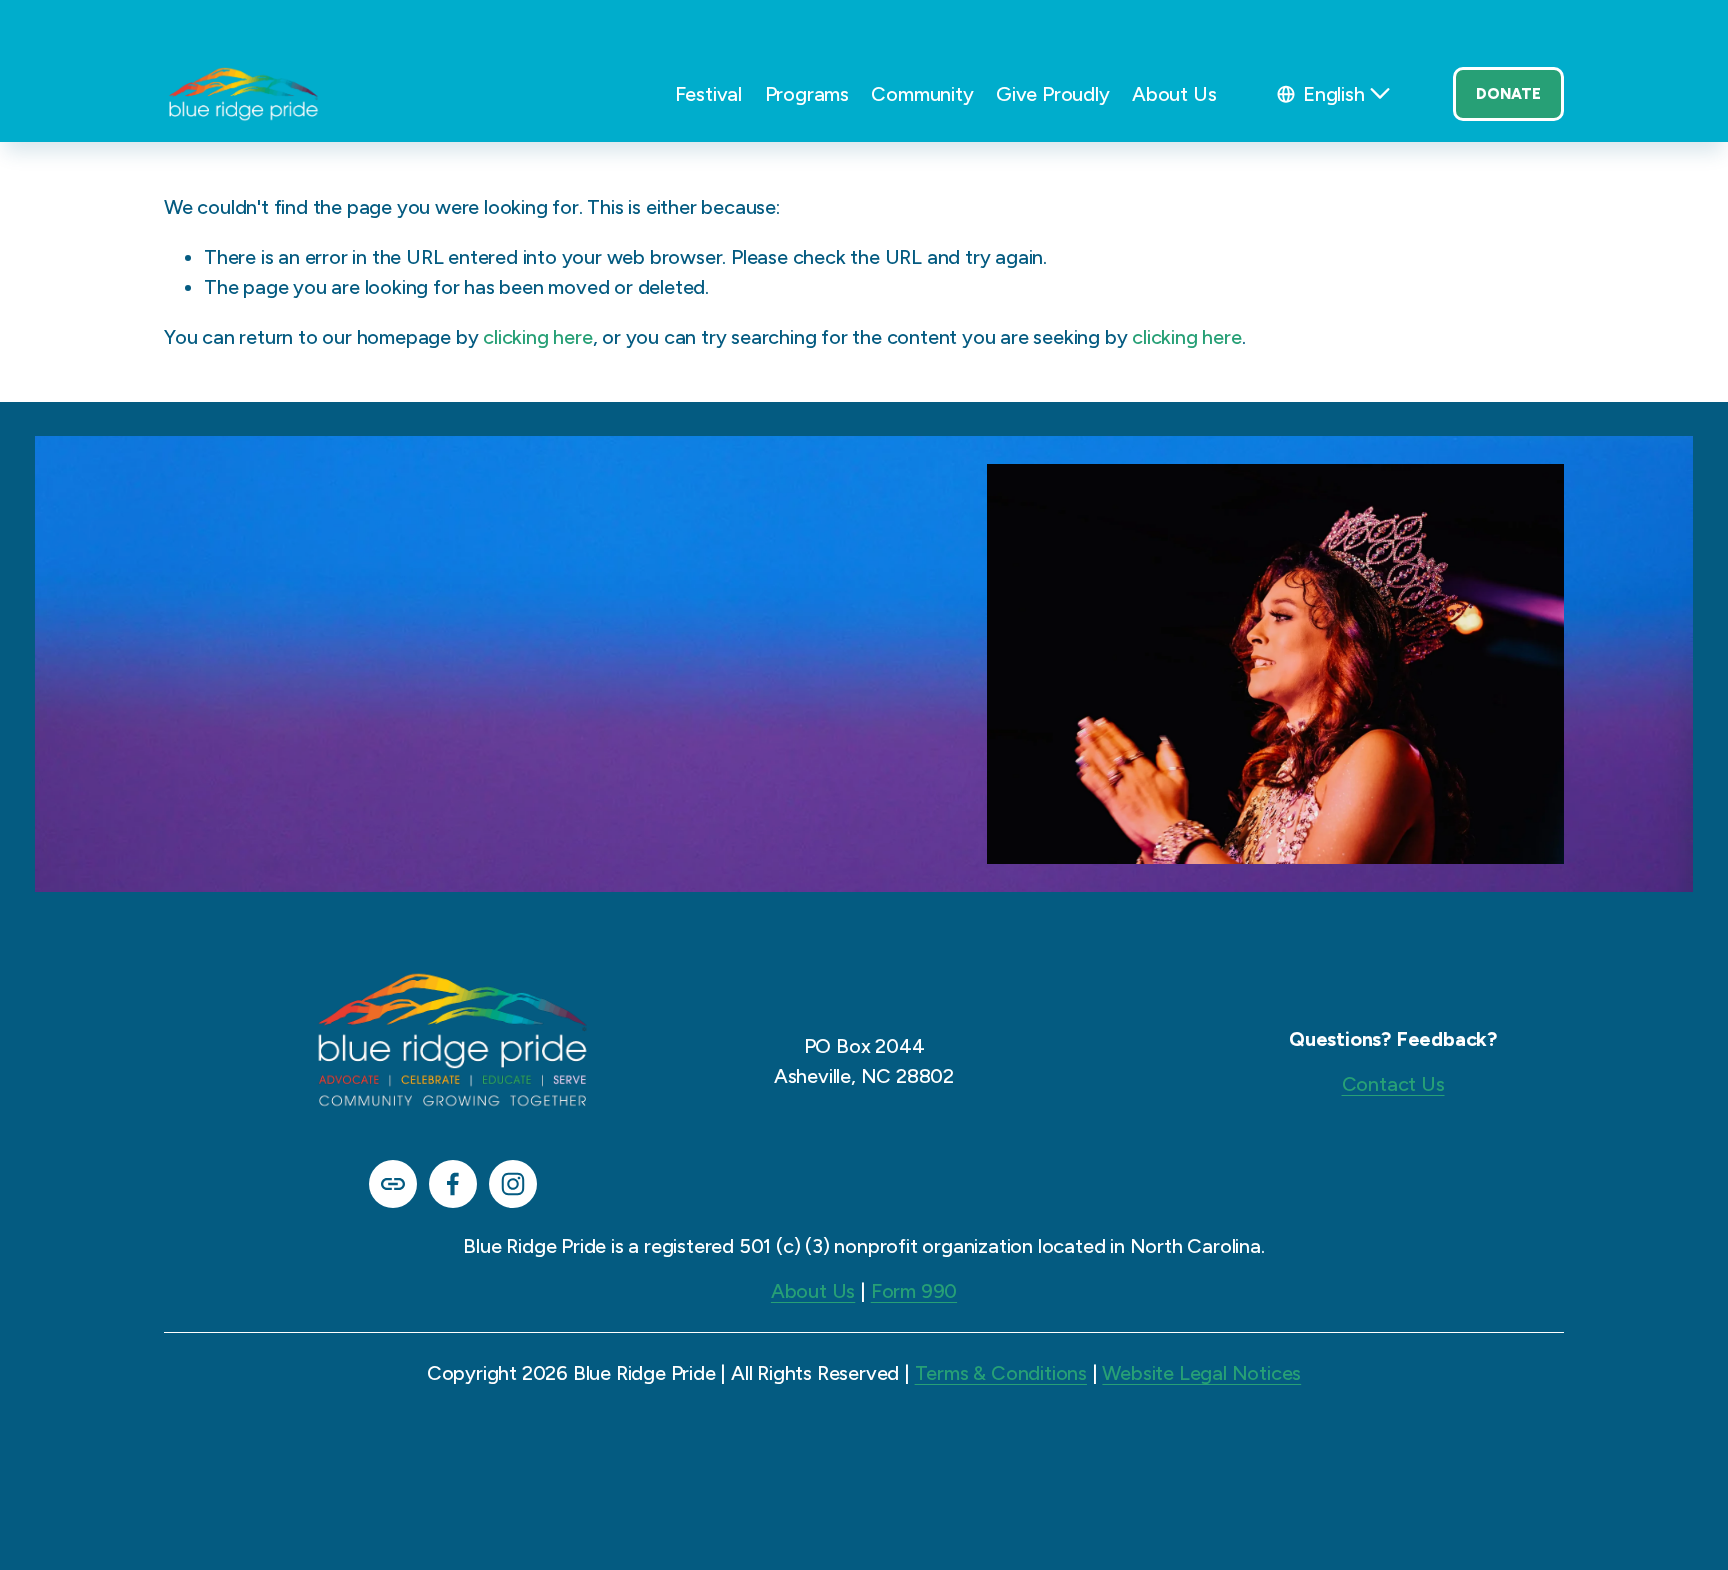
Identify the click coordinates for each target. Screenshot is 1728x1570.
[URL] (393, 1184)
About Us (813, 1291)
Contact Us (1393, 1084)
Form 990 (914, 1291)
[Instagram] (513, 1184)
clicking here (537, 337)
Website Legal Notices (1201, 1373)
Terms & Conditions (1001, 1373)
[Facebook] (453, 1184)
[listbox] (1335, 94)
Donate (1509, 94)
